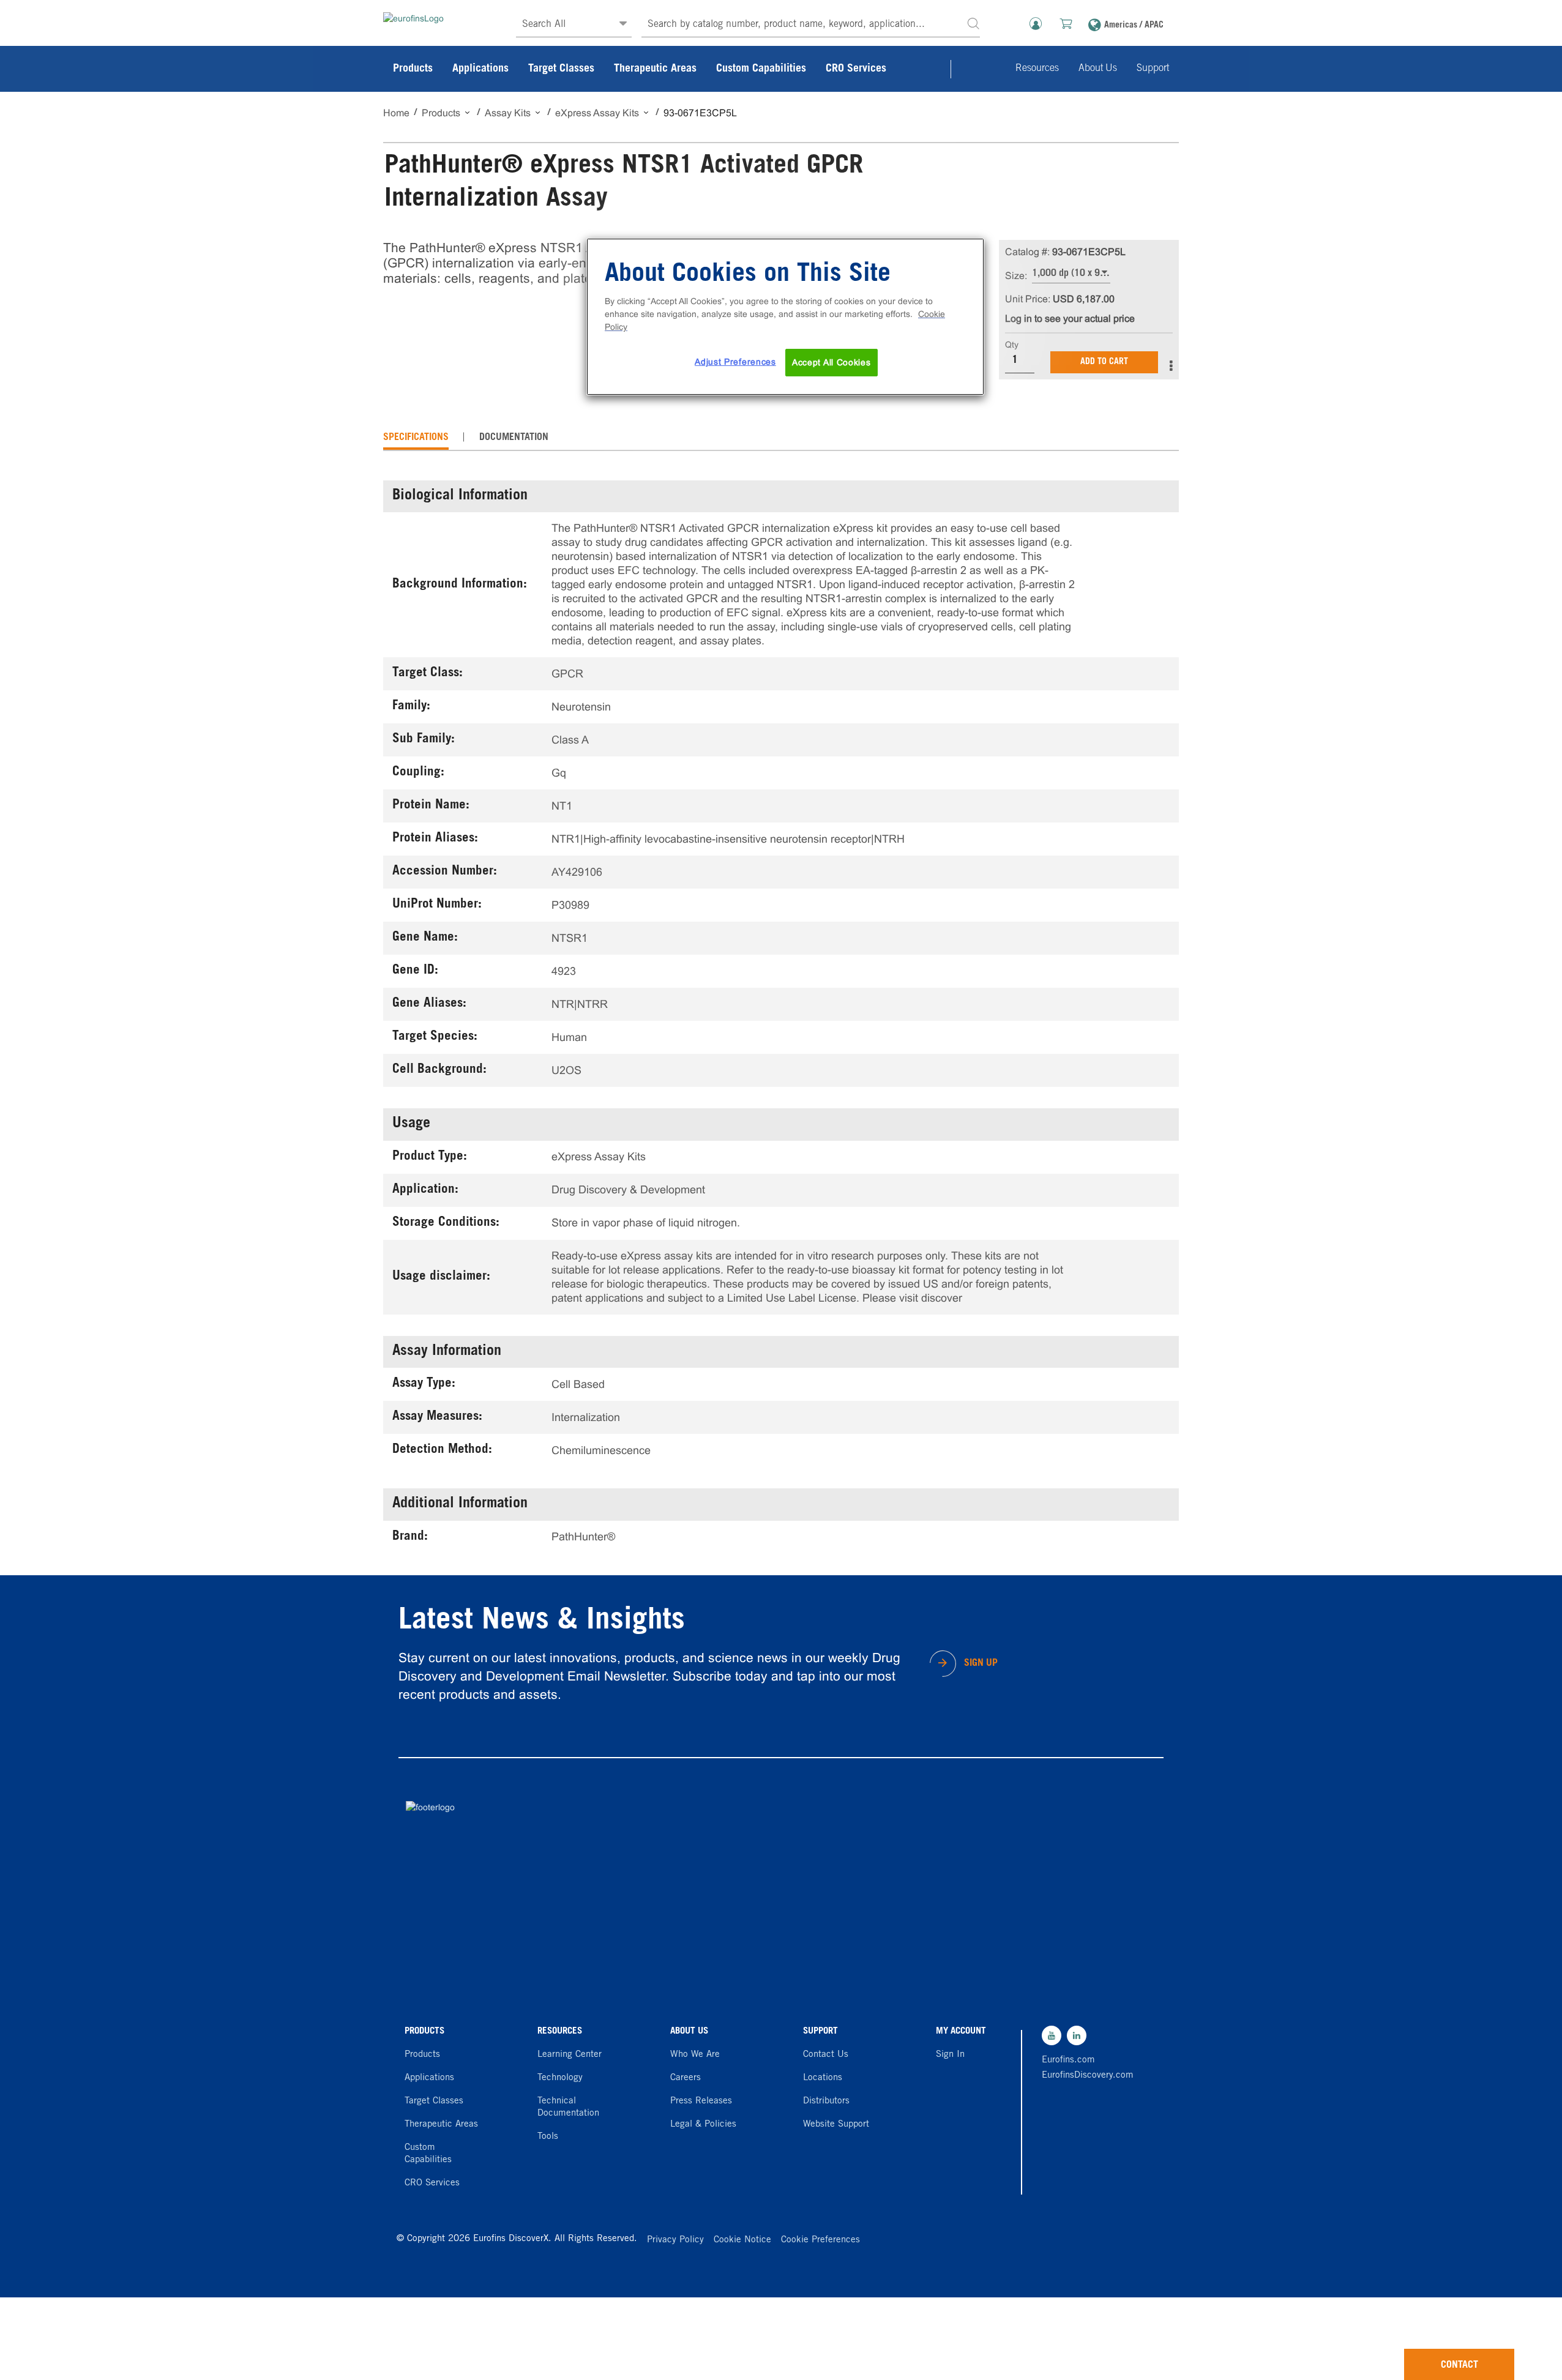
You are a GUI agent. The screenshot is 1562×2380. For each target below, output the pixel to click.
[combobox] (811, 25)
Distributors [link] (826, 2101)
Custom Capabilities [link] (761, 69)
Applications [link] (480, 69)
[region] (785, 317)
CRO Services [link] (856, 69)
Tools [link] (548, 2137)
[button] (973, 23)
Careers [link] (686, 2078)
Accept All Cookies (831, 362)
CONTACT (1459, 2365)
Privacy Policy (675, 2240)
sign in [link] (950, 2055)
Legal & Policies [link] (703, 2124)
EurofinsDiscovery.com (1085, 2076)
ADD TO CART (1104, 362)
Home (396, 113)
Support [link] (1153, 69)
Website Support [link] (836, 2124)
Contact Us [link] (826, 2055)
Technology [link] (560, 2078)
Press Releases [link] (701, 2101)
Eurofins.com (1068, 2060)
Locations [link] (823, 2078)
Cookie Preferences (820, 2240)
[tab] (416, 438)
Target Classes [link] (561, 69)
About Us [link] (1098, 69)
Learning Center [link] (570, 2055)
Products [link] (413, 69)
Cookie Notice (742, 2240)
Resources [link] (1037, 69)
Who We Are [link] (695, 2055)
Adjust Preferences (735, 362)
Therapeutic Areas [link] (655, 69)
